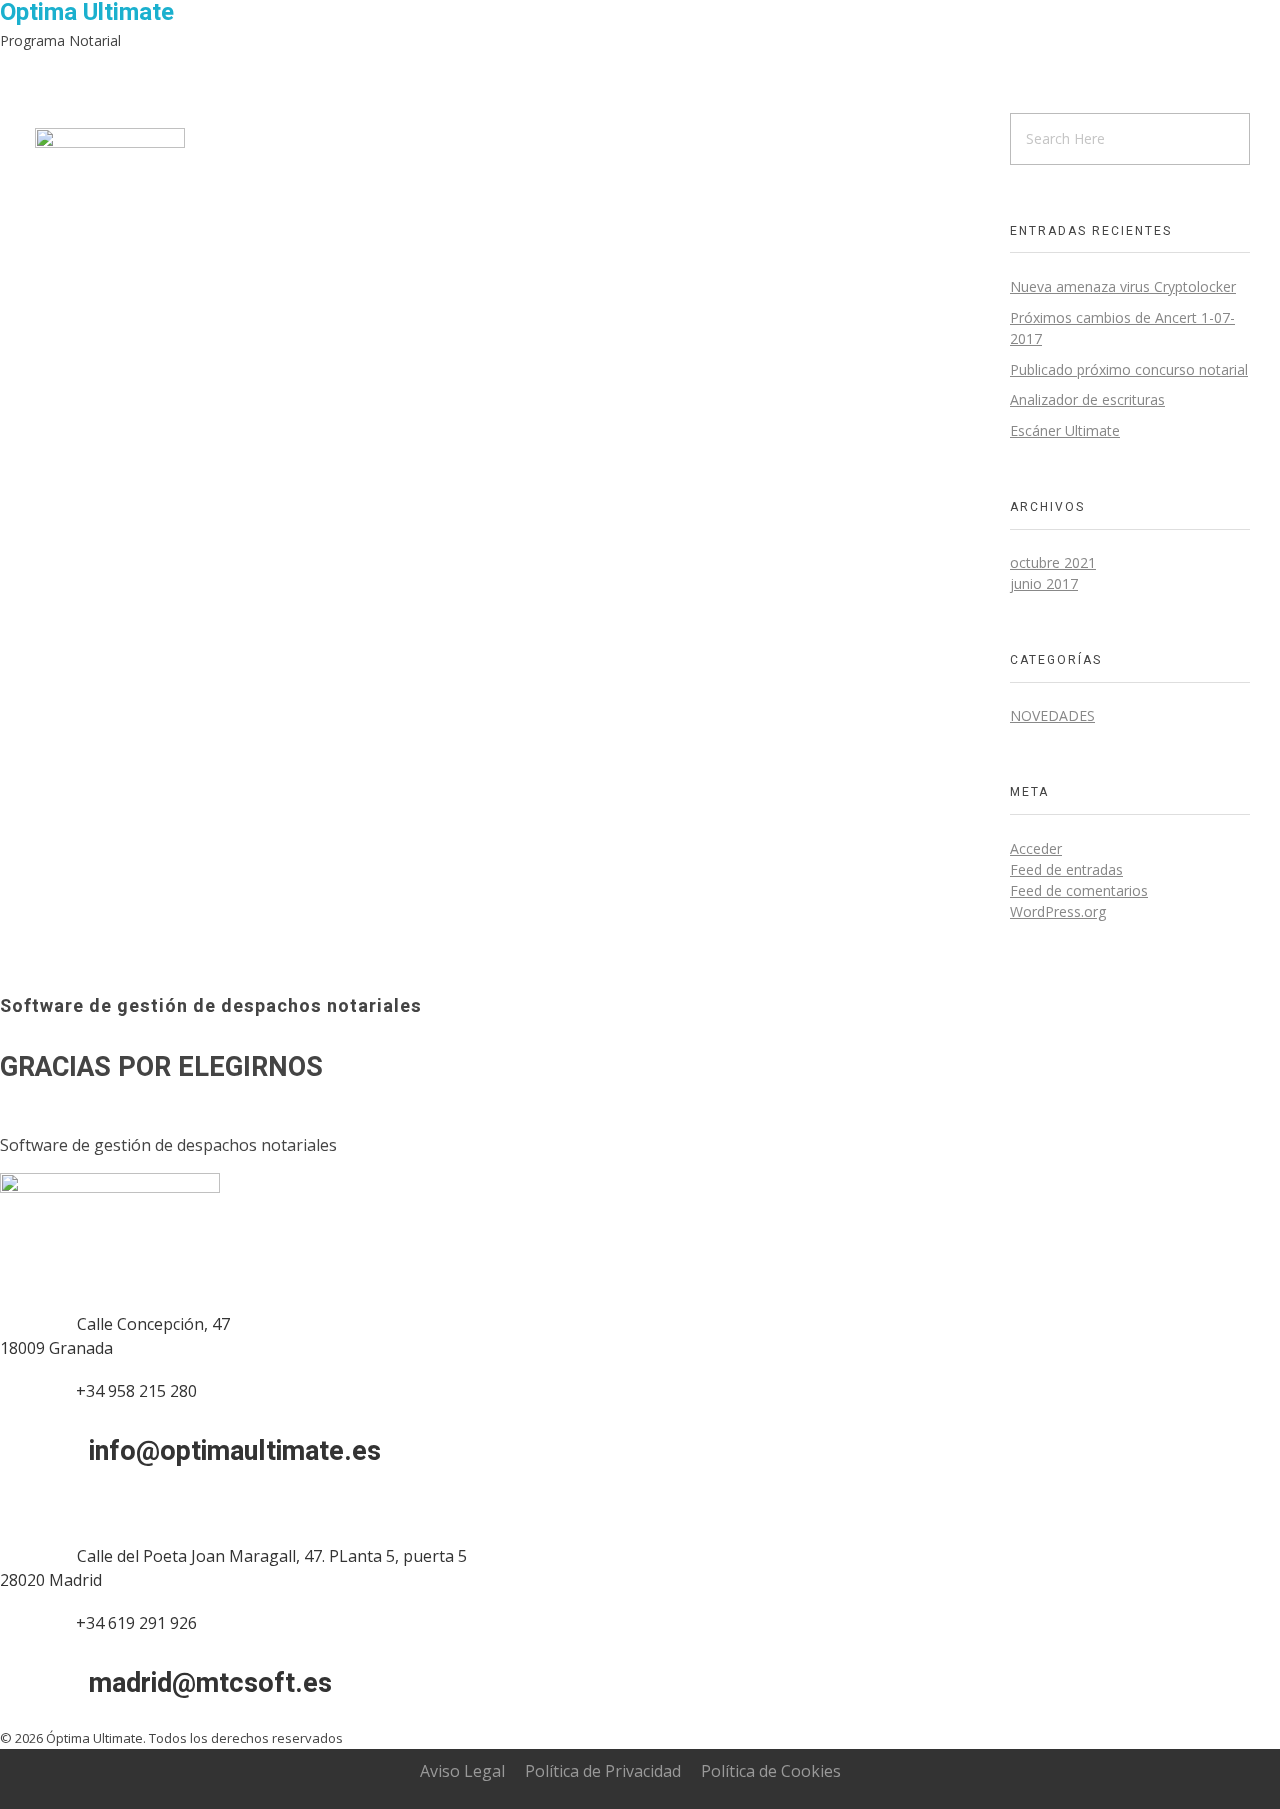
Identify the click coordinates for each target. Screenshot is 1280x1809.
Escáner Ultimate (1065, 430)
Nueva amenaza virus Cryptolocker (1123, 286)
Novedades (1052, 715)
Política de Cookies (771, 1771)
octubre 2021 (1053, 562)
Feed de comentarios (1079, 890)
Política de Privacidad (603, 1771)
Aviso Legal (462, 1771)
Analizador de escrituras (1087, 399)
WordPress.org (1058, 911)
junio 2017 (1044, 583)
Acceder (1036, 848)
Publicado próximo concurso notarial (1129, 369)
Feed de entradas (1066, 869)
